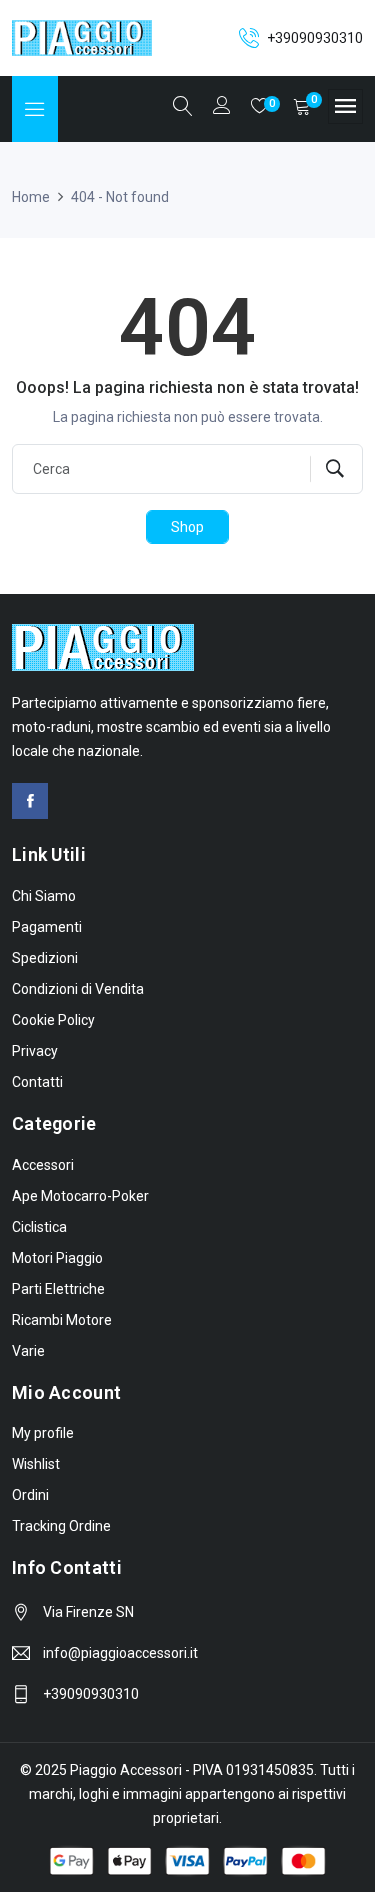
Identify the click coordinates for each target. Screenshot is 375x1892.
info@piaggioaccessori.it (120, 1653)
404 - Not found (120, 197)
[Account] (222, 107)
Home (31, 197)
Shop (187, 527)
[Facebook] (30, 801)
